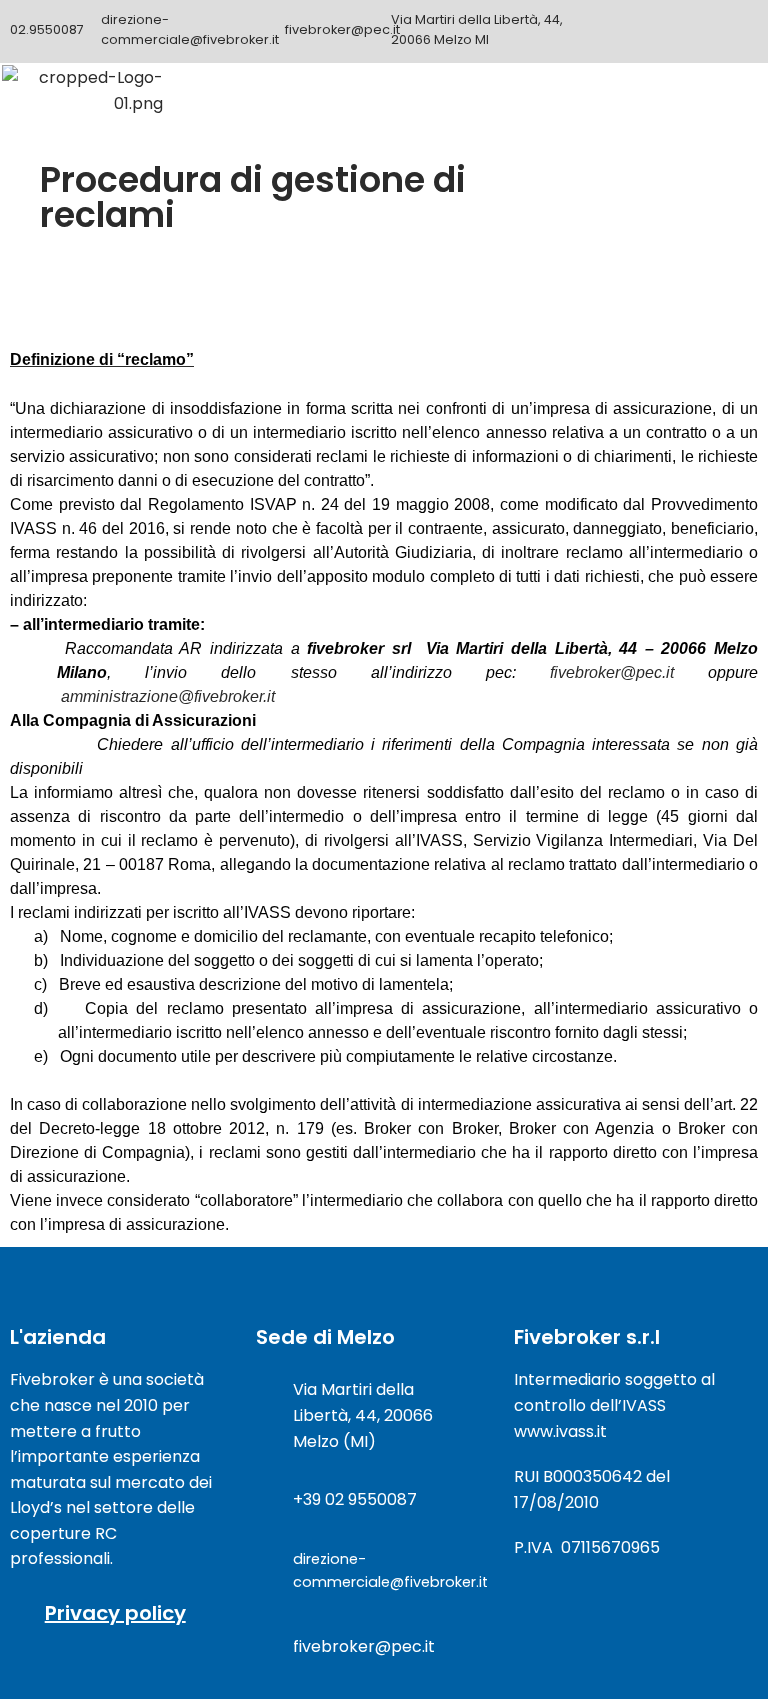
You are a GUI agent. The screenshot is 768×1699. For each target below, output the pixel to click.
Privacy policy (115, 1613)
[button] (736, 91)
